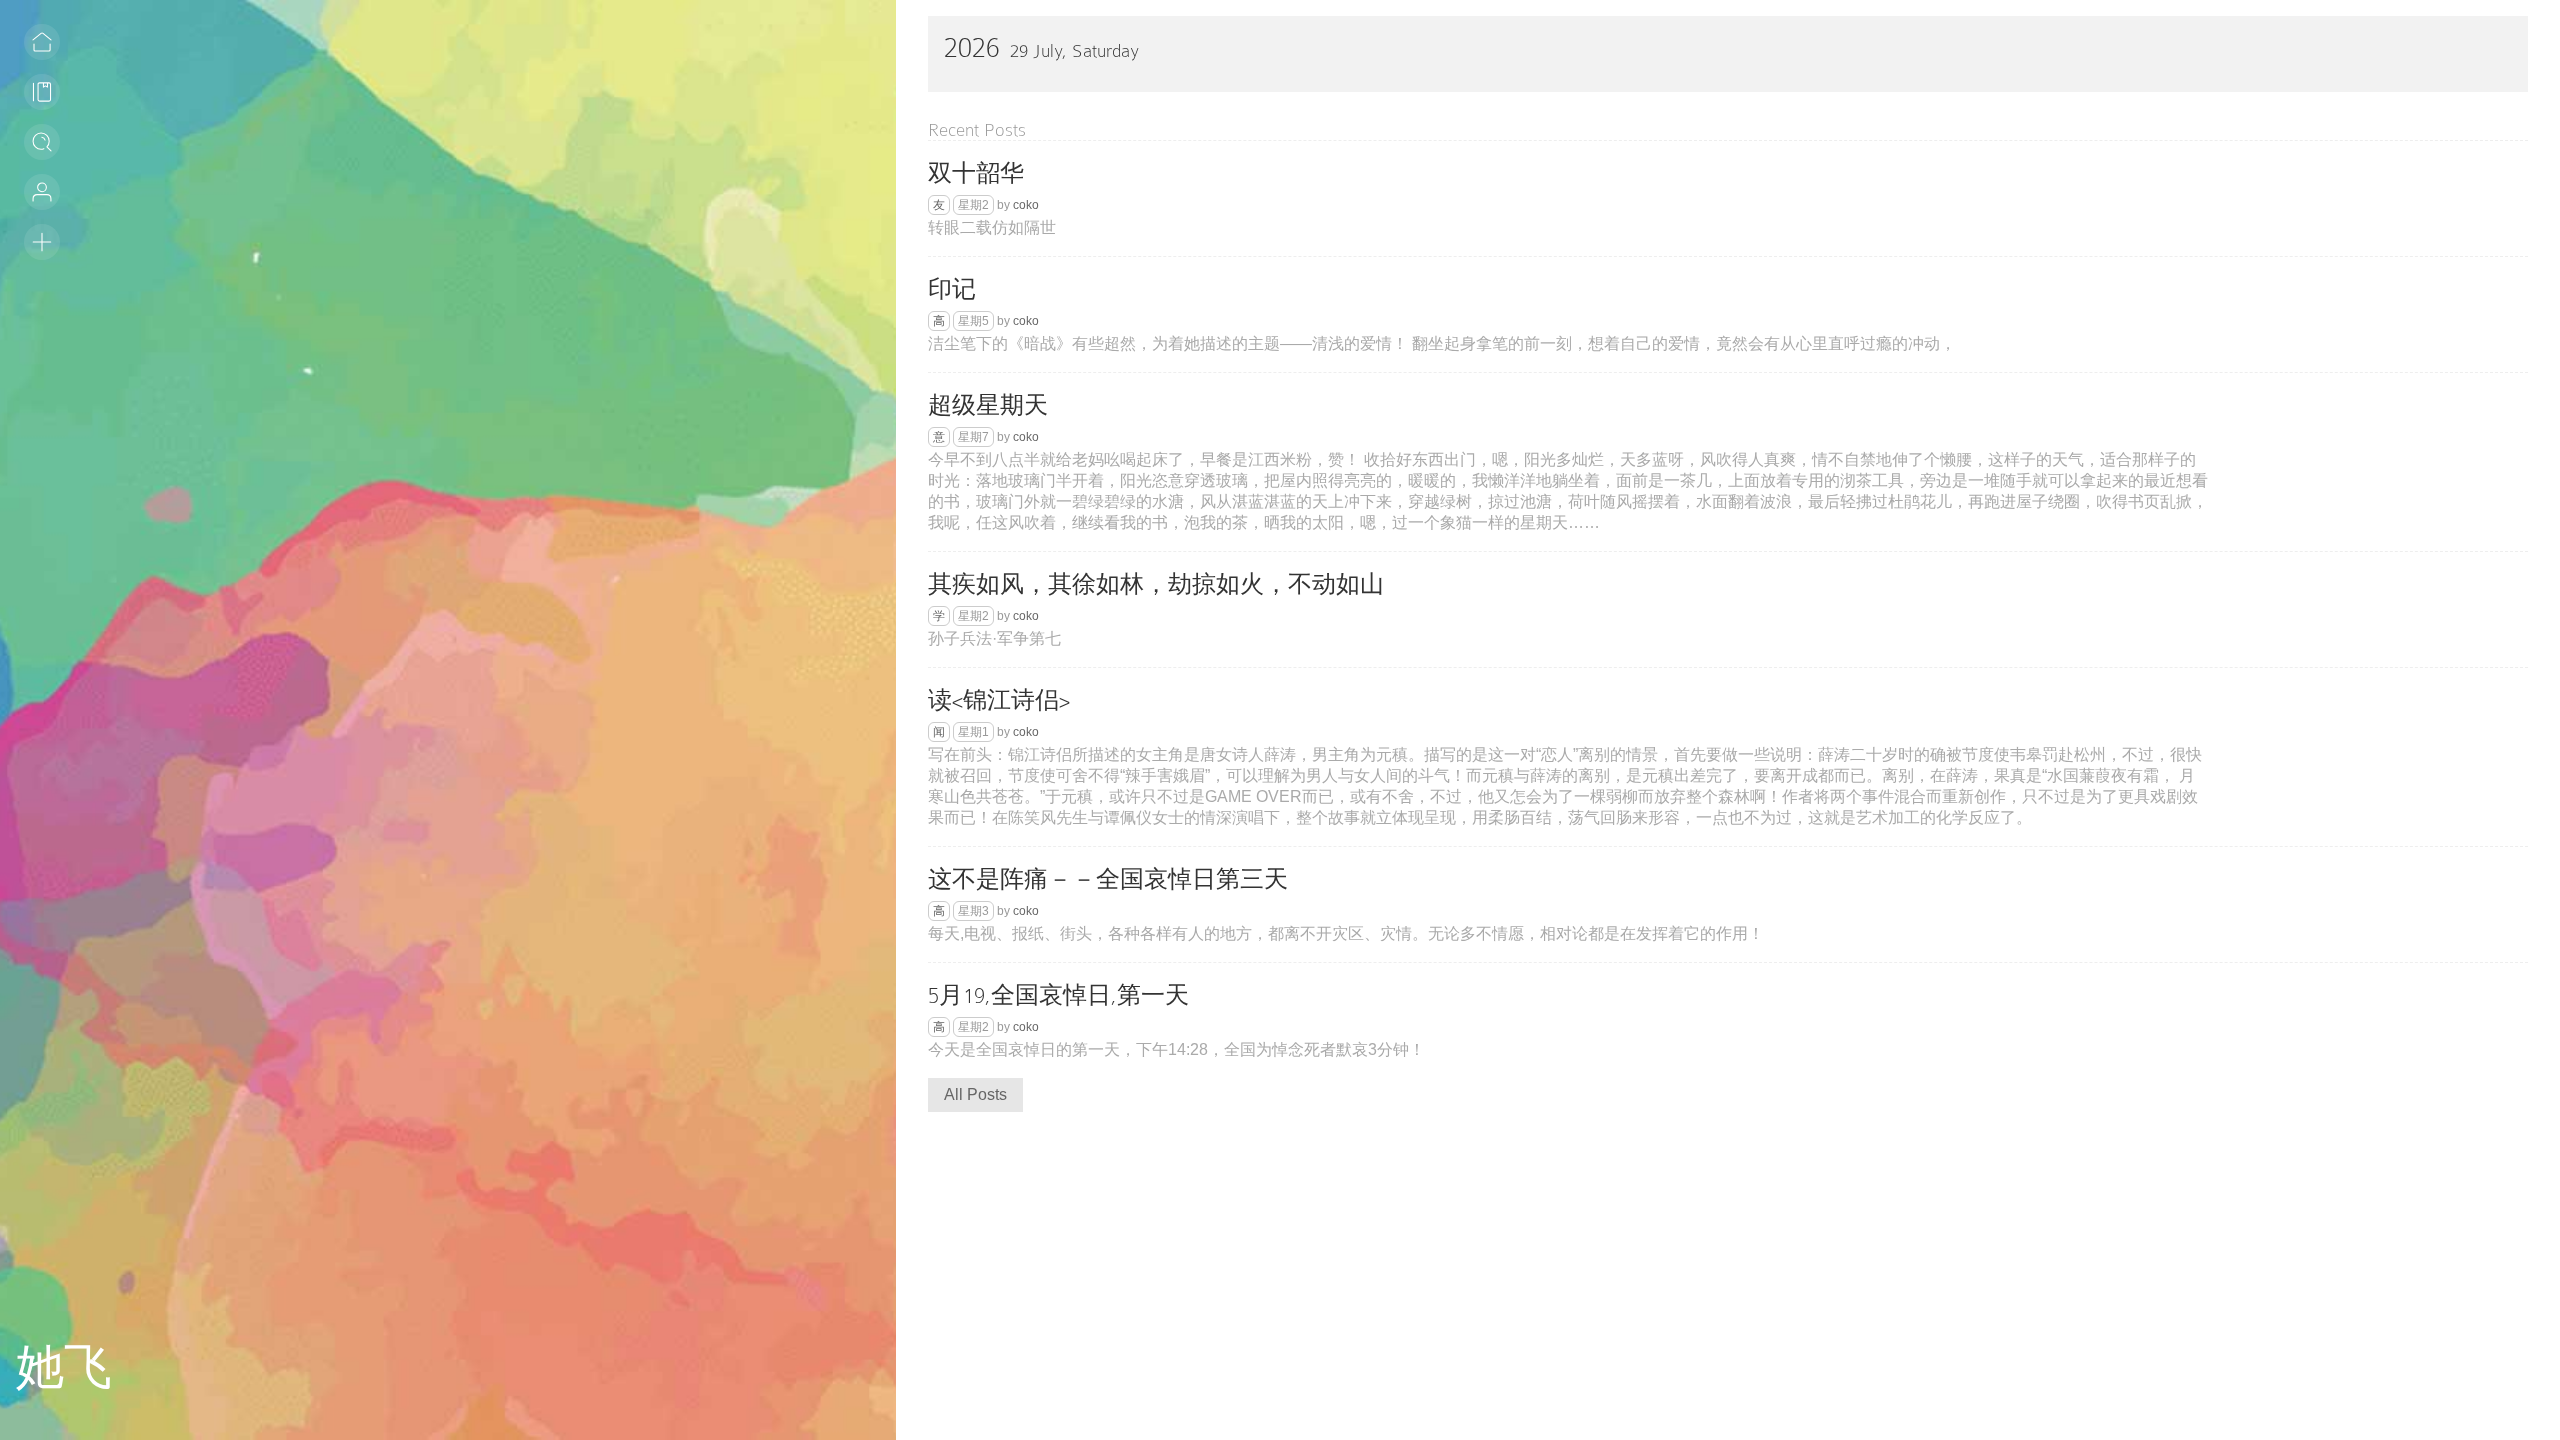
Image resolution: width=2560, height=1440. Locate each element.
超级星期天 (988, 405)
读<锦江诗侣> (999, 700)
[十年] (42, 242)
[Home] (42, 42)
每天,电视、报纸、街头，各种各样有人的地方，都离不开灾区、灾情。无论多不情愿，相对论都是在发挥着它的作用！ (1346, 933)
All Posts (975, 1094)
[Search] (42, 142)
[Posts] (42, 92)
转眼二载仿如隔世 (992, 227)
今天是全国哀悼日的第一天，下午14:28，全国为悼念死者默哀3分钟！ (1176, 1049)
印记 (952, 289)
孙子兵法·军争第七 (994, 638)
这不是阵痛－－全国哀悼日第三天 (1108, 879)
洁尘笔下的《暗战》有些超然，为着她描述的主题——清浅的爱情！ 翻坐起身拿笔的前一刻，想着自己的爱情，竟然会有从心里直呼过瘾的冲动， (1442, 343)
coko (1026, 205)
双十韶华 (976, 173)
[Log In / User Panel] (42, 192)
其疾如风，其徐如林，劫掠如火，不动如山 (1156, 584)
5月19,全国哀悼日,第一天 (1058, 995)
